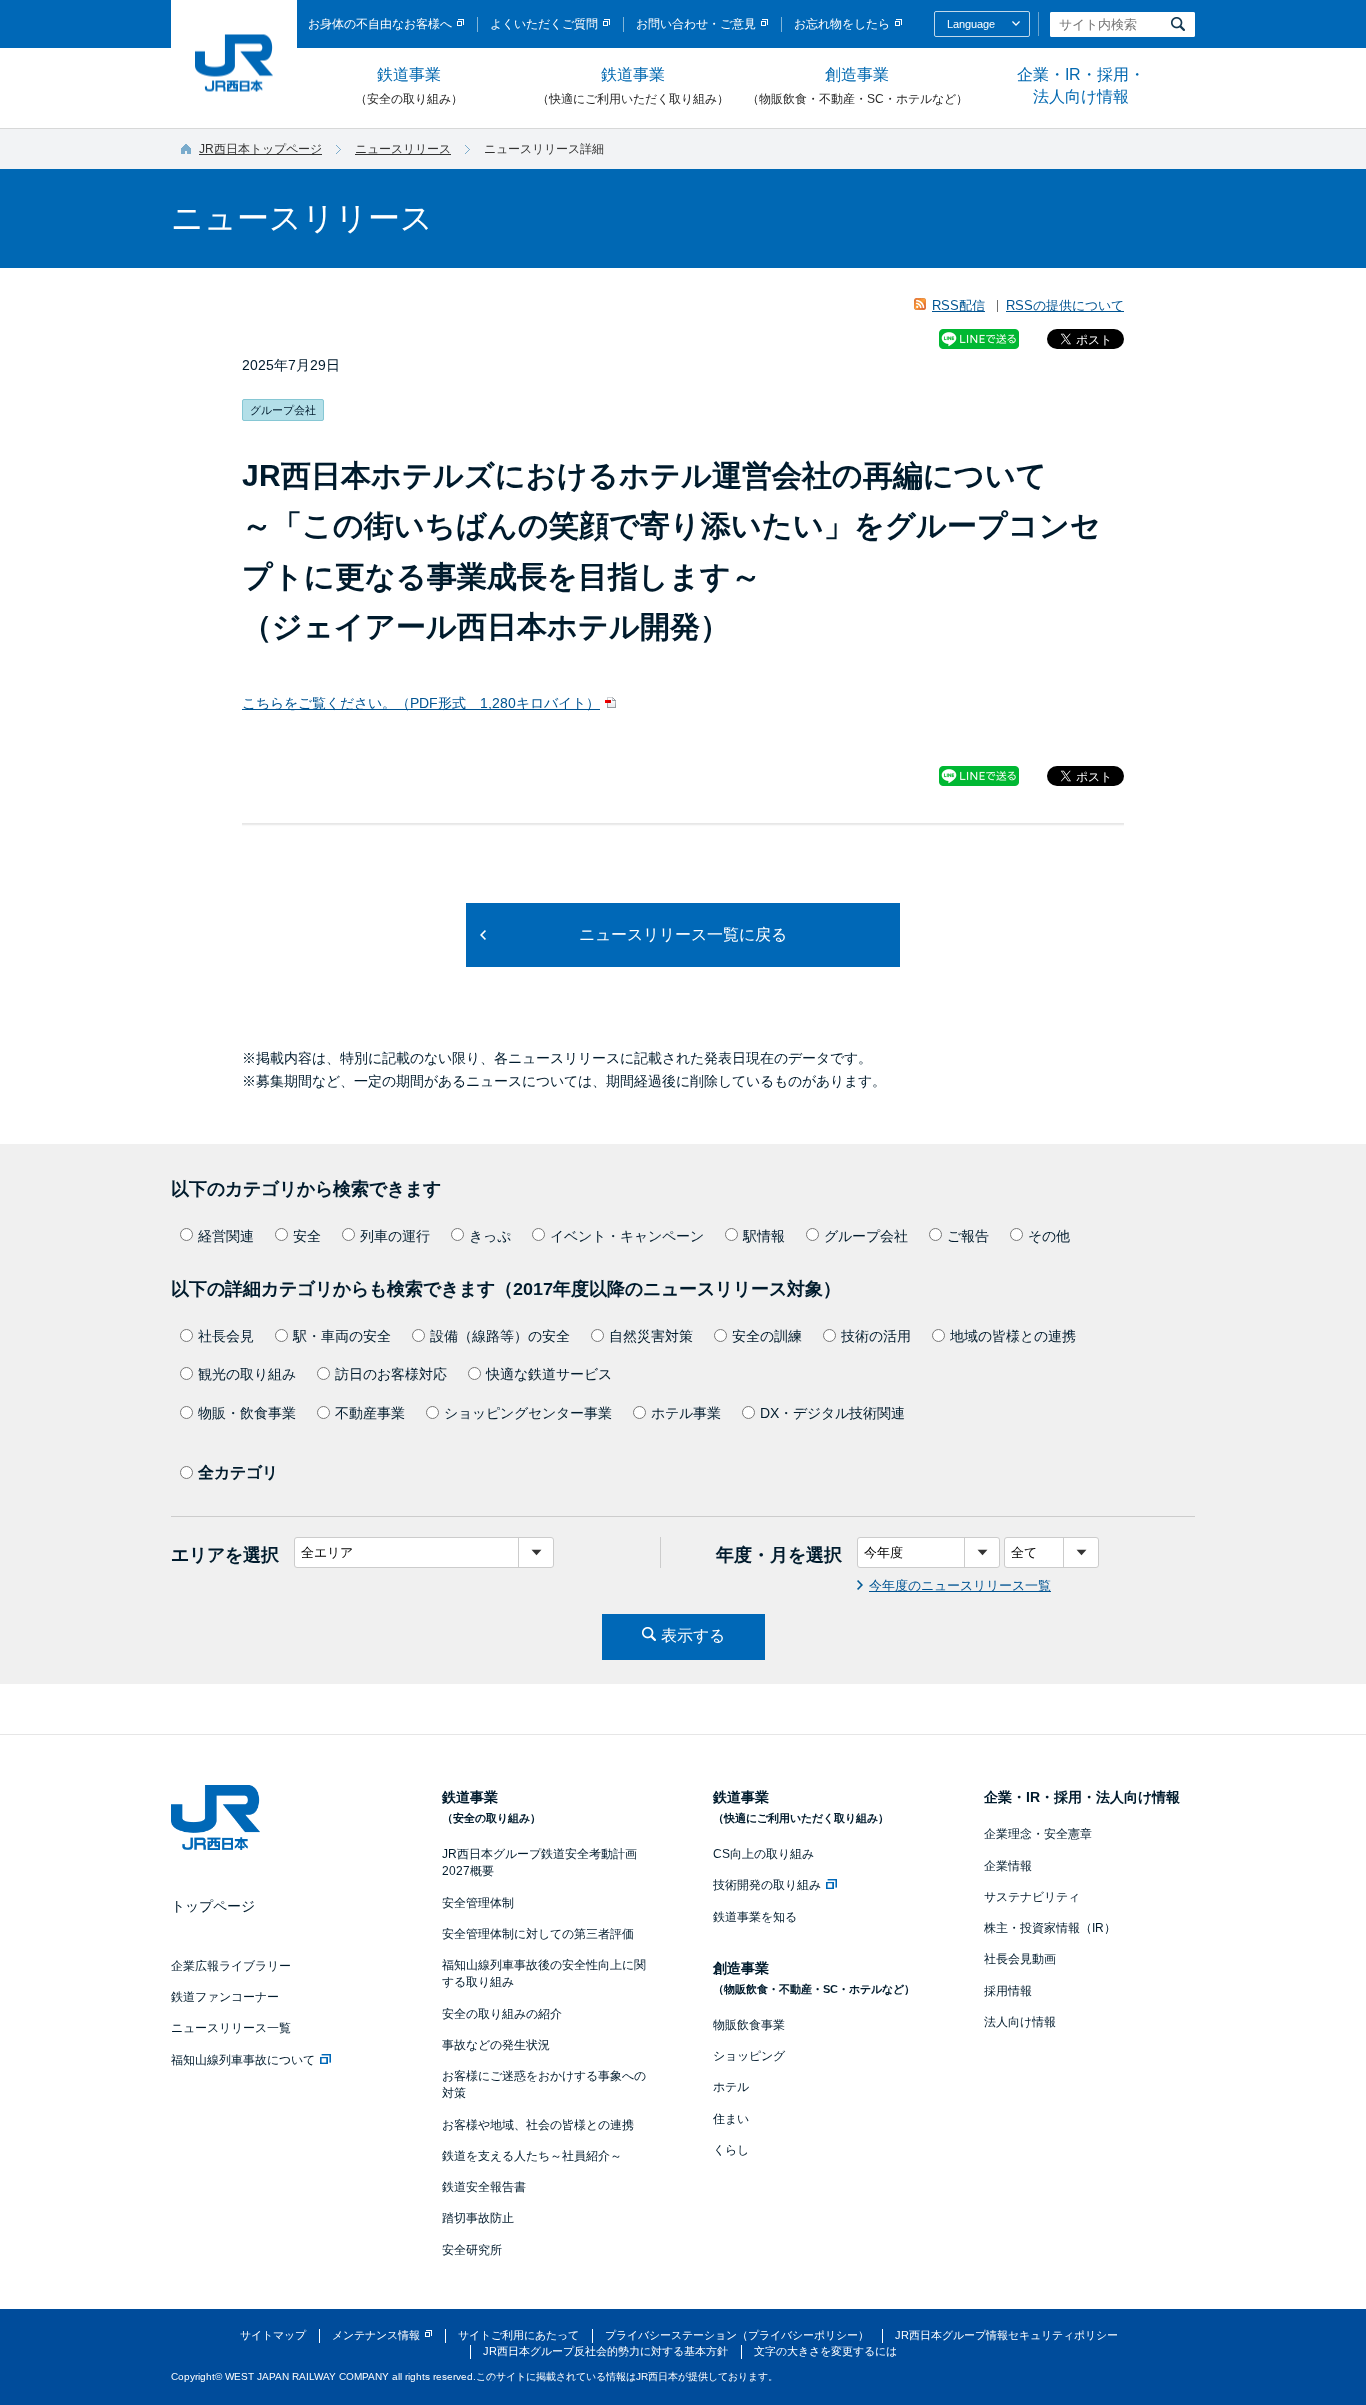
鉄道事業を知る (755, 1917)
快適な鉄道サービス (549, 1374)
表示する (693, 1635)
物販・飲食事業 (247, 1413)
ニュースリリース (403, 149)
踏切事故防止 (478, 2218)
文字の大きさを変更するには (825, 2351)
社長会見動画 (1020, 1959)
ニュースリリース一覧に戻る (683, 934)
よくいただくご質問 (544, 24)
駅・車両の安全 (342, 1336)
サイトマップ (273, 2335)
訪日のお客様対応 (391, 1374)
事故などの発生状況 (496, 2045)
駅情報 (764, 1236)
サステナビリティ (1032, 1897)
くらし (731, 2150)
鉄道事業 (409, 86)
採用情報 (1008, 1991)
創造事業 (857, 86)
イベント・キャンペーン (627, 1236)
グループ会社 (866, 1236)
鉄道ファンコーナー (225, 1997)
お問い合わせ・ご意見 (696, 24)
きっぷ (490, 1236)
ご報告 (968, 1236)
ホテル (731, 2087)
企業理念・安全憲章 (1038, 1834)
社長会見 (226, 1336)
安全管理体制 (478, 1903)
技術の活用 (876, 1336)
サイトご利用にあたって (518, 2335)
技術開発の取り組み (767, 1885)
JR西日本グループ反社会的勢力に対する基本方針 (605, 2351)
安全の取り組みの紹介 (502, 2014)
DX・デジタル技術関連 (832, 1413)
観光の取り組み (247, 1374)
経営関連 (226, 1236)
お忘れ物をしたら (842, 24)
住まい (731, 2119)
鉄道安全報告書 (484, 2187)
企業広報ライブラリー (231, 1966)
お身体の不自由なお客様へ (380, 24)
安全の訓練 (767, 1336)
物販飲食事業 (749, 2025)
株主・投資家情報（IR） (1050, 1928)
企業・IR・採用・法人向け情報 (1081, 85)
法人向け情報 (1020, 2022)
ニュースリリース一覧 (231, 2028)
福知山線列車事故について (243, 2060)
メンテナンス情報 (376, 2335)
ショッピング (749, 2056)
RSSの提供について (1065, 305)
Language (971, 24)
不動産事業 (370, 1413)
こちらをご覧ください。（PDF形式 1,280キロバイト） (421, 703)
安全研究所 (472, 2250)
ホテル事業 (686, 1413)
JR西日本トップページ (260, 149)
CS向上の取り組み (763, 1854)
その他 (1049, 1236)
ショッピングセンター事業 (528, 1413)
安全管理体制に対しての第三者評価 (538, 1934)
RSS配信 (958, 305)
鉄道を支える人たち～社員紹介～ (532, 2156)
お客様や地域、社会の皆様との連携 (538, 2125)
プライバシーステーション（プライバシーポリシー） (737, 2335)
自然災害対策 (651, 1336)
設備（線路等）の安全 (500, 1336)
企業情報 (1008, 1866)
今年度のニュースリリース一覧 (960, 1585)
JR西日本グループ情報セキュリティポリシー (1006, 2335)
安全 (307, 1236)
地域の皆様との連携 (1013, 1336)
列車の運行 (395, 1236)
